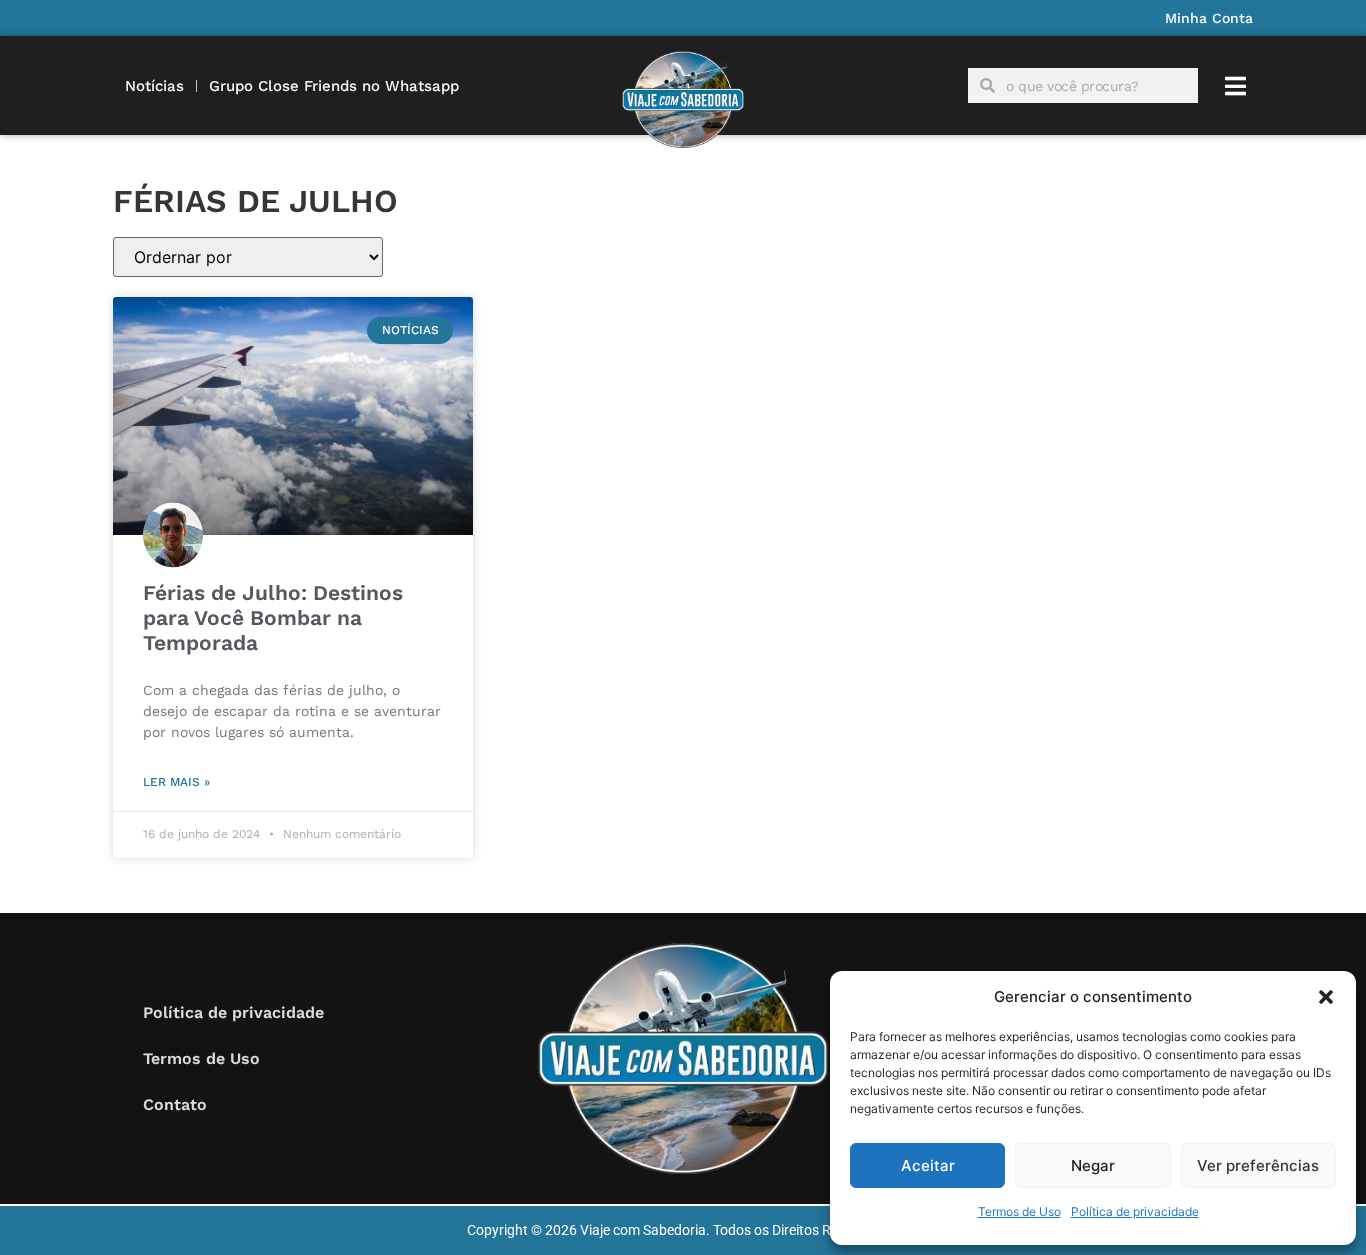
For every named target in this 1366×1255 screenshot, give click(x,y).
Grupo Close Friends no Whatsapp (334, 86)
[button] (1326, 997)
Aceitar (928, 1165)
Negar (1093, 1165)
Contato (175, 1104)
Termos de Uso (1019, 1211)
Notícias (154, 86)
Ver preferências (1258, 1165)
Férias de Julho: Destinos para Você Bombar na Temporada (273, 617)
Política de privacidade (1135, 1211)
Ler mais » (176, 782)
